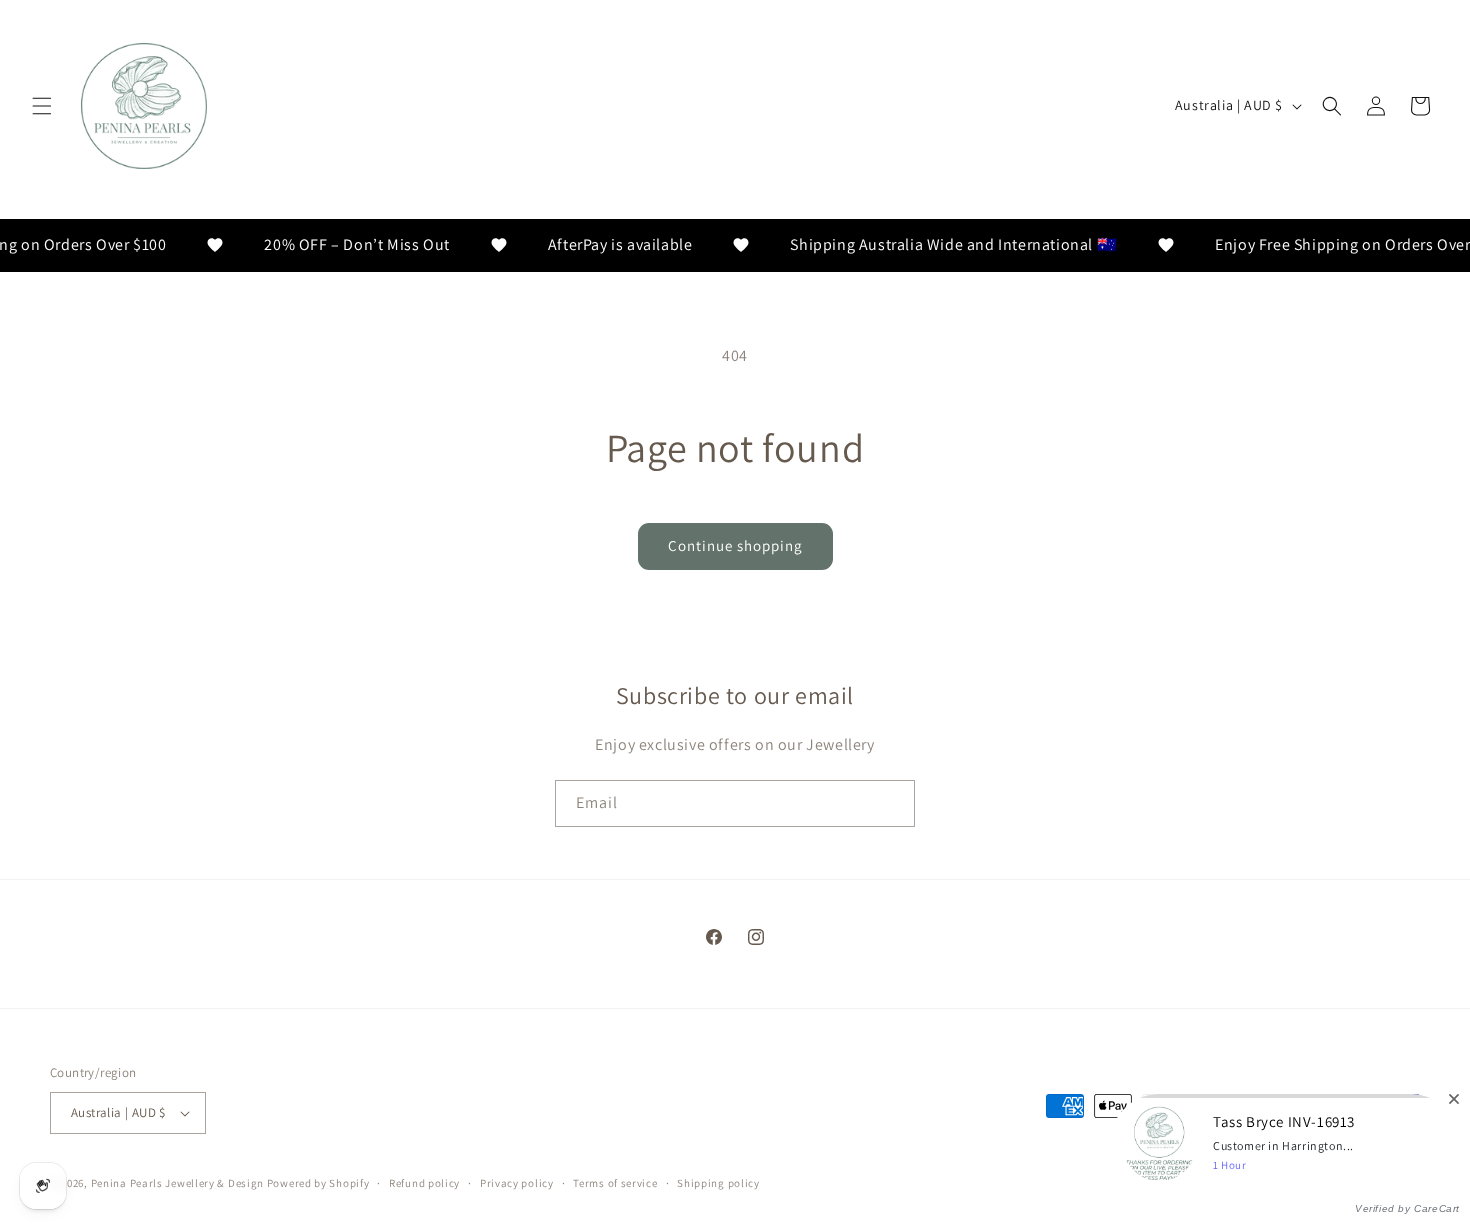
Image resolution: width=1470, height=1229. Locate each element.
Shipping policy (718, 1183)
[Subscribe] (892, 803)
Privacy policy (517, 1183)
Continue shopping (735, 545)
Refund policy (424, 1183)
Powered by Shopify (318, 1183)
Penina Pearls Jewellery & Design (177, 1183)
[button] (42, 106)
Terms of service (615, 1183)
